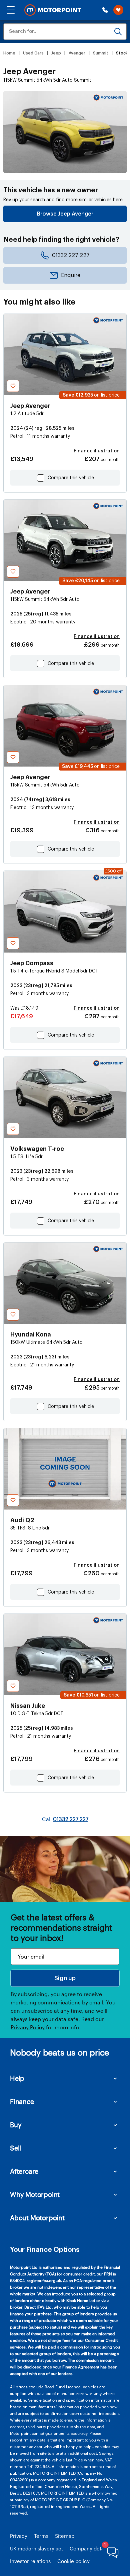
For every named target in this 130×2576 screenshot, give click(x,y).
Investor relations (30, 2561)
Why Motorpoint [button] (35, 2194)
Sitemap (65, 2536)
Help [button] (17, 2078)
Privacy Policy (28, 2027)
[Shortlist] (118, 10)
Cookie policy (73, 2561)
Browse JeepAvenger (65, 214)
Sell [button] (15, 2148)
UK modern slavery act (36, 2548)
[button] (11, 10)
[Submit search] (118, 32)
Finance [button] (22, 2101)
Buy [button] (16, 2125)
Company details (89, 2548)
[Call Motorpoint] (105, 10)
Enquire (71, 275)
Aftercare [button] (24, 2171)
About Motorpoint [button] (37, 2218)
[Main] (53, 10)
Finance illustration (97, 451)
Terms (41, 2536)
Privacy (19, 2536)
